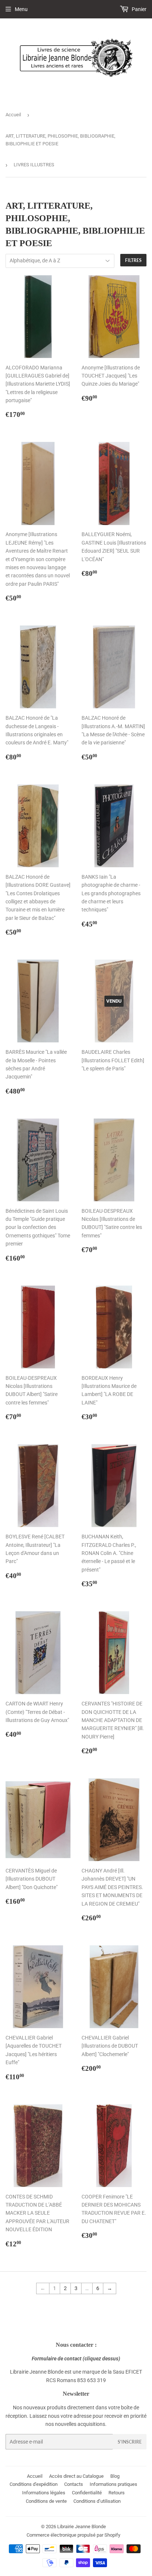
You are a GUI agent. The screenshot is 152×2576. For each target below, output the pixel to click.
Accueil (13, 115)
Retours (117, 2493)
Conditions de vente (46, 2501)
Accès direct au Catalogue (76, 2476)
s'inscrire (130, 2442)
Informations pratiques (113, 2484)
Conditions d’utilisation (97, 2501)
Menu (21, 9)
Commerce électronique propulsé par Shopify (73, 2535)
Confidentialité (87, 2493)
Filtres (133, 260)
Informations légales (44, 2493)
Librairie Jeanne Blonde (82, 2527)
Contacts (74, 2484)
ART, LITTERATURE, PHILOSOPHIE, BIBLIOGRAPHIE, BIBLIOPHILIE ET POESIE (61, 140)
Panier (139, 9)
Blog (115, 2476)
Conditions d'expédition (34, 2484)
